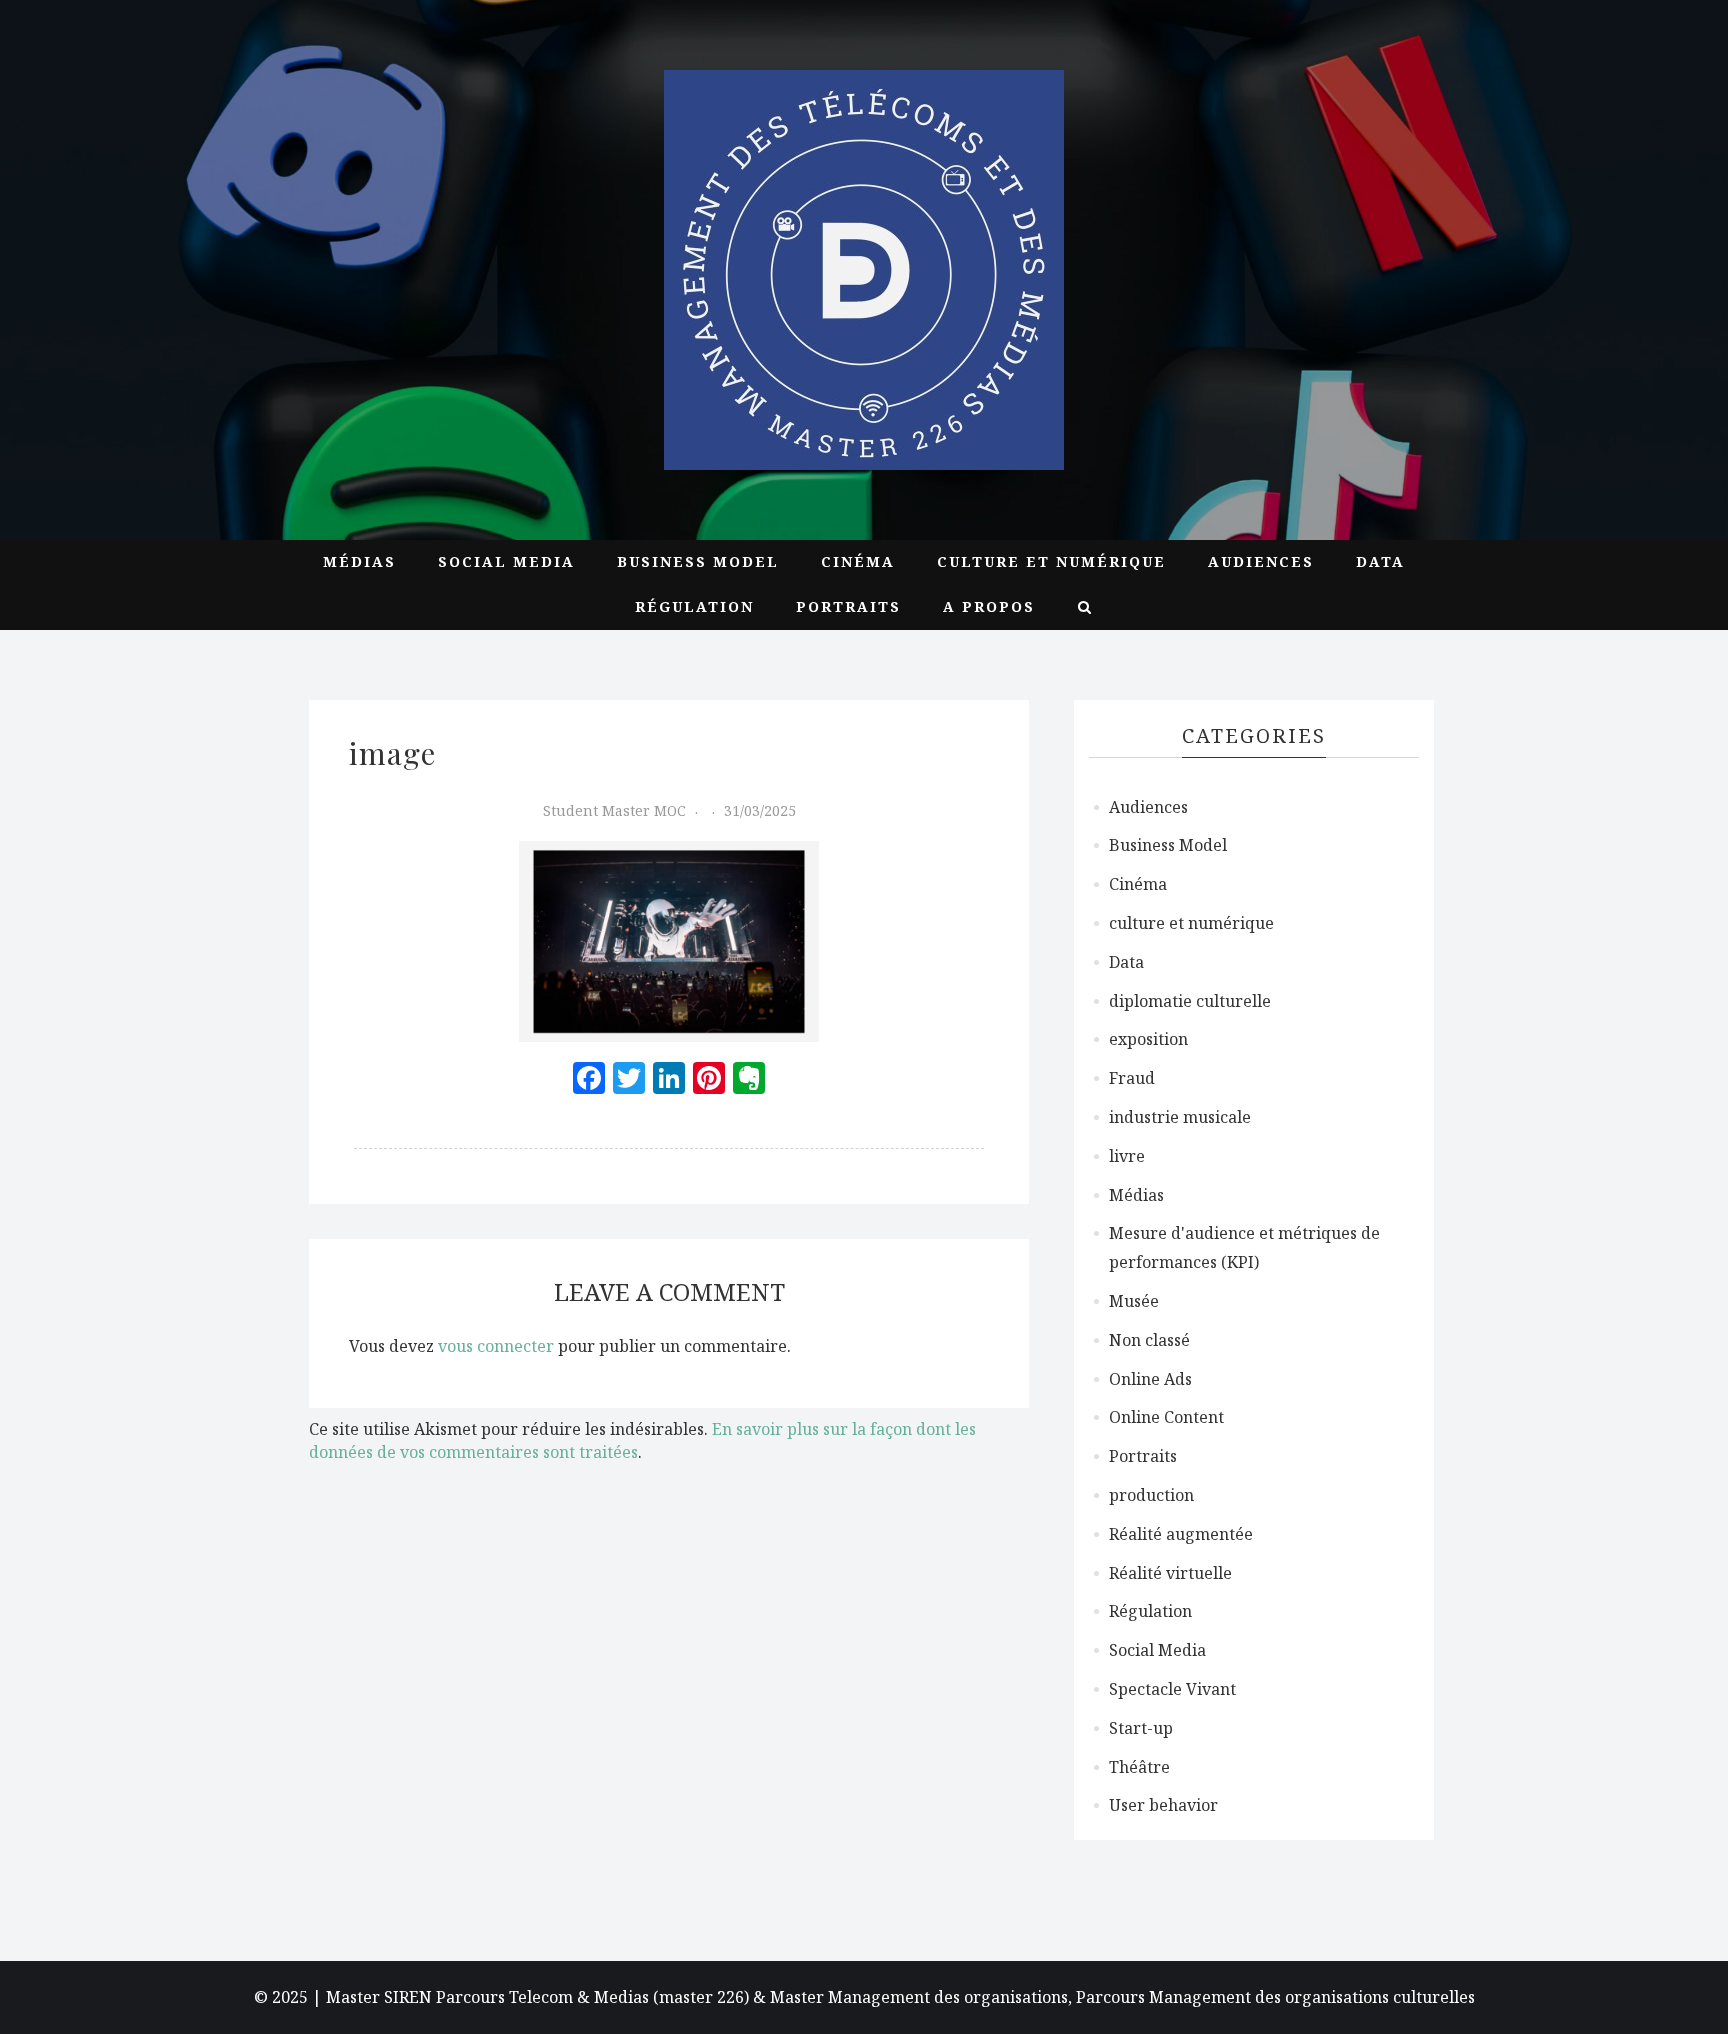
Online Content (1166, 1417)
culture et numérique (1051, 561)
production (1151, 1495)
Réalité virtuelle (1170, 1573)
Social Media (506, 561)
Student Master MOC (614, 810)
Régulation (694, 606)
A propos (989, 606)
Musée (1134, 1301)
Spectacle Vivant (1172, 1689)
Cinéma (858, 561)
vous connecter (496, 1346)
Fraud (1132, 1078)
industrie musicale (1180, 1117)
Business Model (698, 561)
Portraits (848, 606)
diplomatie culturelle (1190, 1001)
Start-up (1141, 1728)
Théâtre (1139, 1767)
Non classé (1149, 1340)
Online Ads (1150, 1379)
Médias (359, 561)
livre (1127, 1156)
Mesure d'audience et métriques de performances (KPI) (1244, 1247)
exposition (1148, 1039)
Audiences (1261, 561)
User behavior (1163, 1805)
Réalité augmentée (1181, 1534)
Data (1380, 561)
